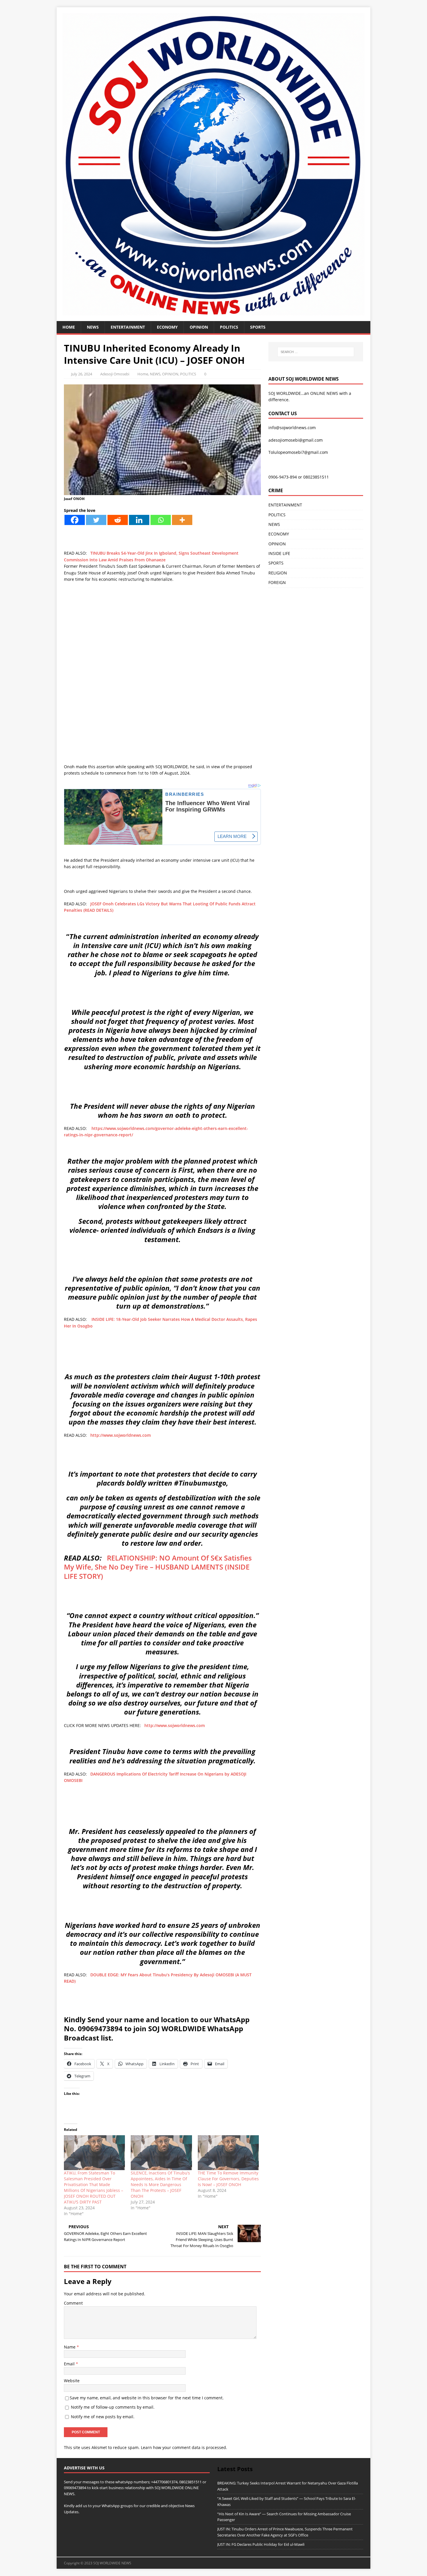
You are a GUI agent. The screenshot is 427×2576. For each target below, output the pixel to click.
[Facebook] (75, 520)
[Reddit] (118, 520)
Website (72, 2381)
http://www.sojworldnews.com (121, 1435)
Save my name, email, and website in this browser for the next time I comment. (147, 2398)
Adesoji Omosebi (115, 374)
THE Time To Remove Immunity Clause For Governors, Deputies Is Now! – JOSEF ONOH (228, 2179)
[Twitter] (96, 520)
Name (70, 2347)
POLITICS (229, 327)
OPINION (199, 327)
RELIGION (278, 573)
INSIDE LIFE (279, 553)
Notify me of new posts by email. (103, 2417)
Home (69, 327)
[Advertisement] (162, 629)
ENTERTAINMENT (128, 327)
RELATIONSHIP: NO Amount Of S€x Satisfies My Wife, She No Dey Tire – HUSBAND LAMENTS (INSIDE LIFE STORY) (158, 1567)
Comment (73, 2303)
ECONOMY (167, 327)
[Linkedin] (139, 520)
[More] (182, 520)
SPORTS (276, 563)
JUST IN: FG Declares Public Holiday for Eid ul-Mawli (261, 2544)
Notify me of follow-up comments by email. (113, 2407)
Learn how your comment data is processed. (184, 2447)
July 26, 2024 (82, 374)
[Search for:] (316, 352)
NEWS (93, 327)
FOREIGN (277, 582)
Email (70, 2364)
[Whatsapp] (161, 520)
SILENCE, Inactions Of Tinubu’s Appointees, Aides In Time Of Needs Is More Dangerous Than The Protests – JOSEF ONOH (160, 2184)
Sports (258, 327)
